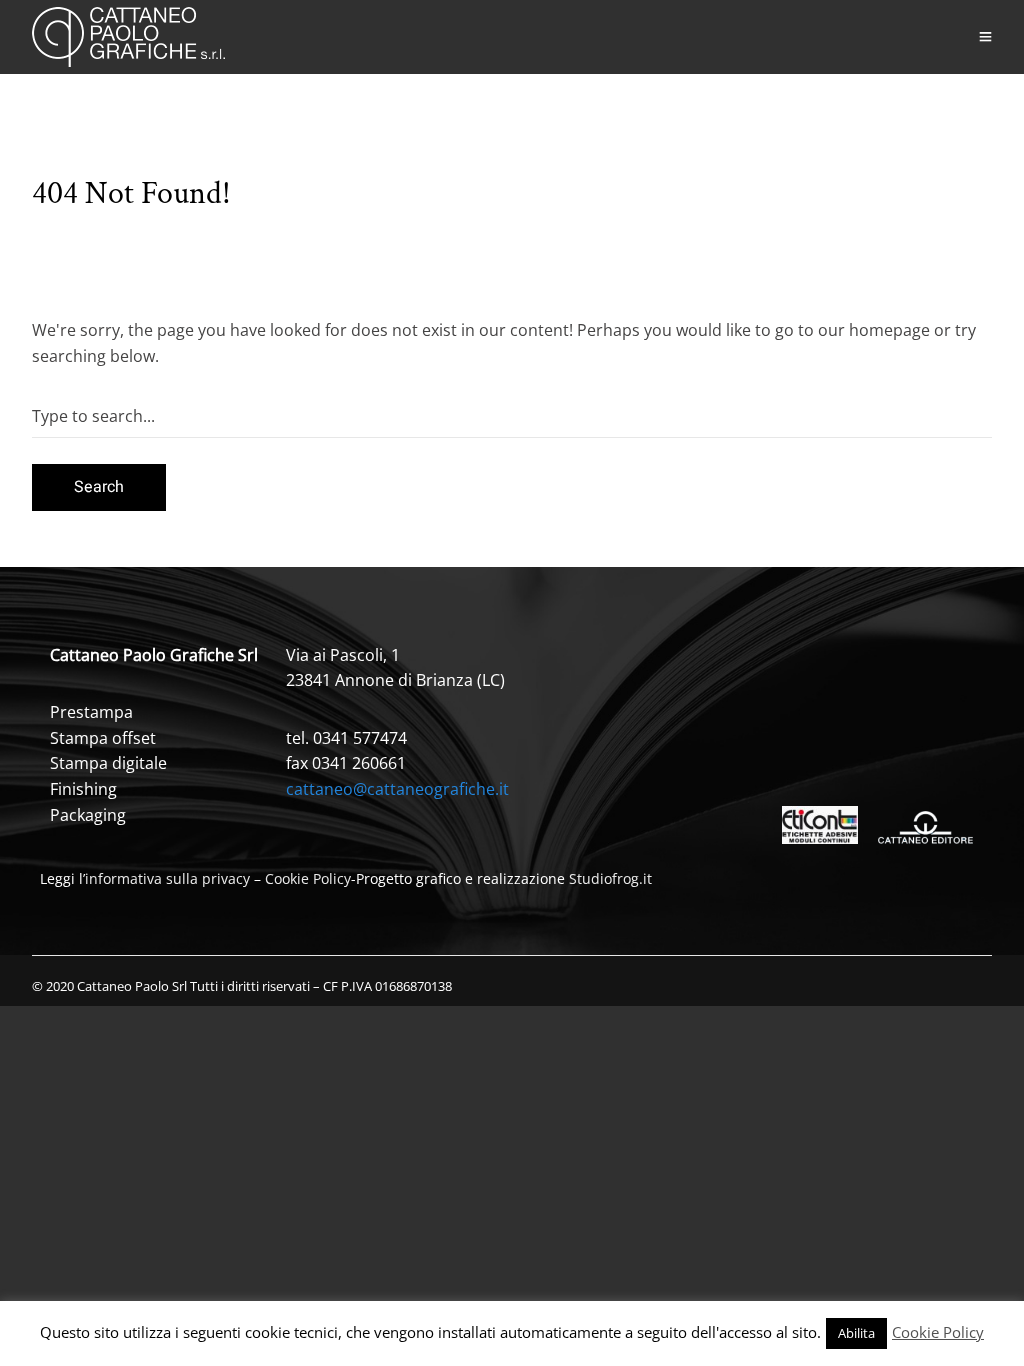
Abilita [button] (856, 1333)
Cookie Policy (308, 878)
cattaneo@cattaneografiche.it (397, 789)
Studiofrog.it (610, 878)
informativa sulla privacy (167, 878)
